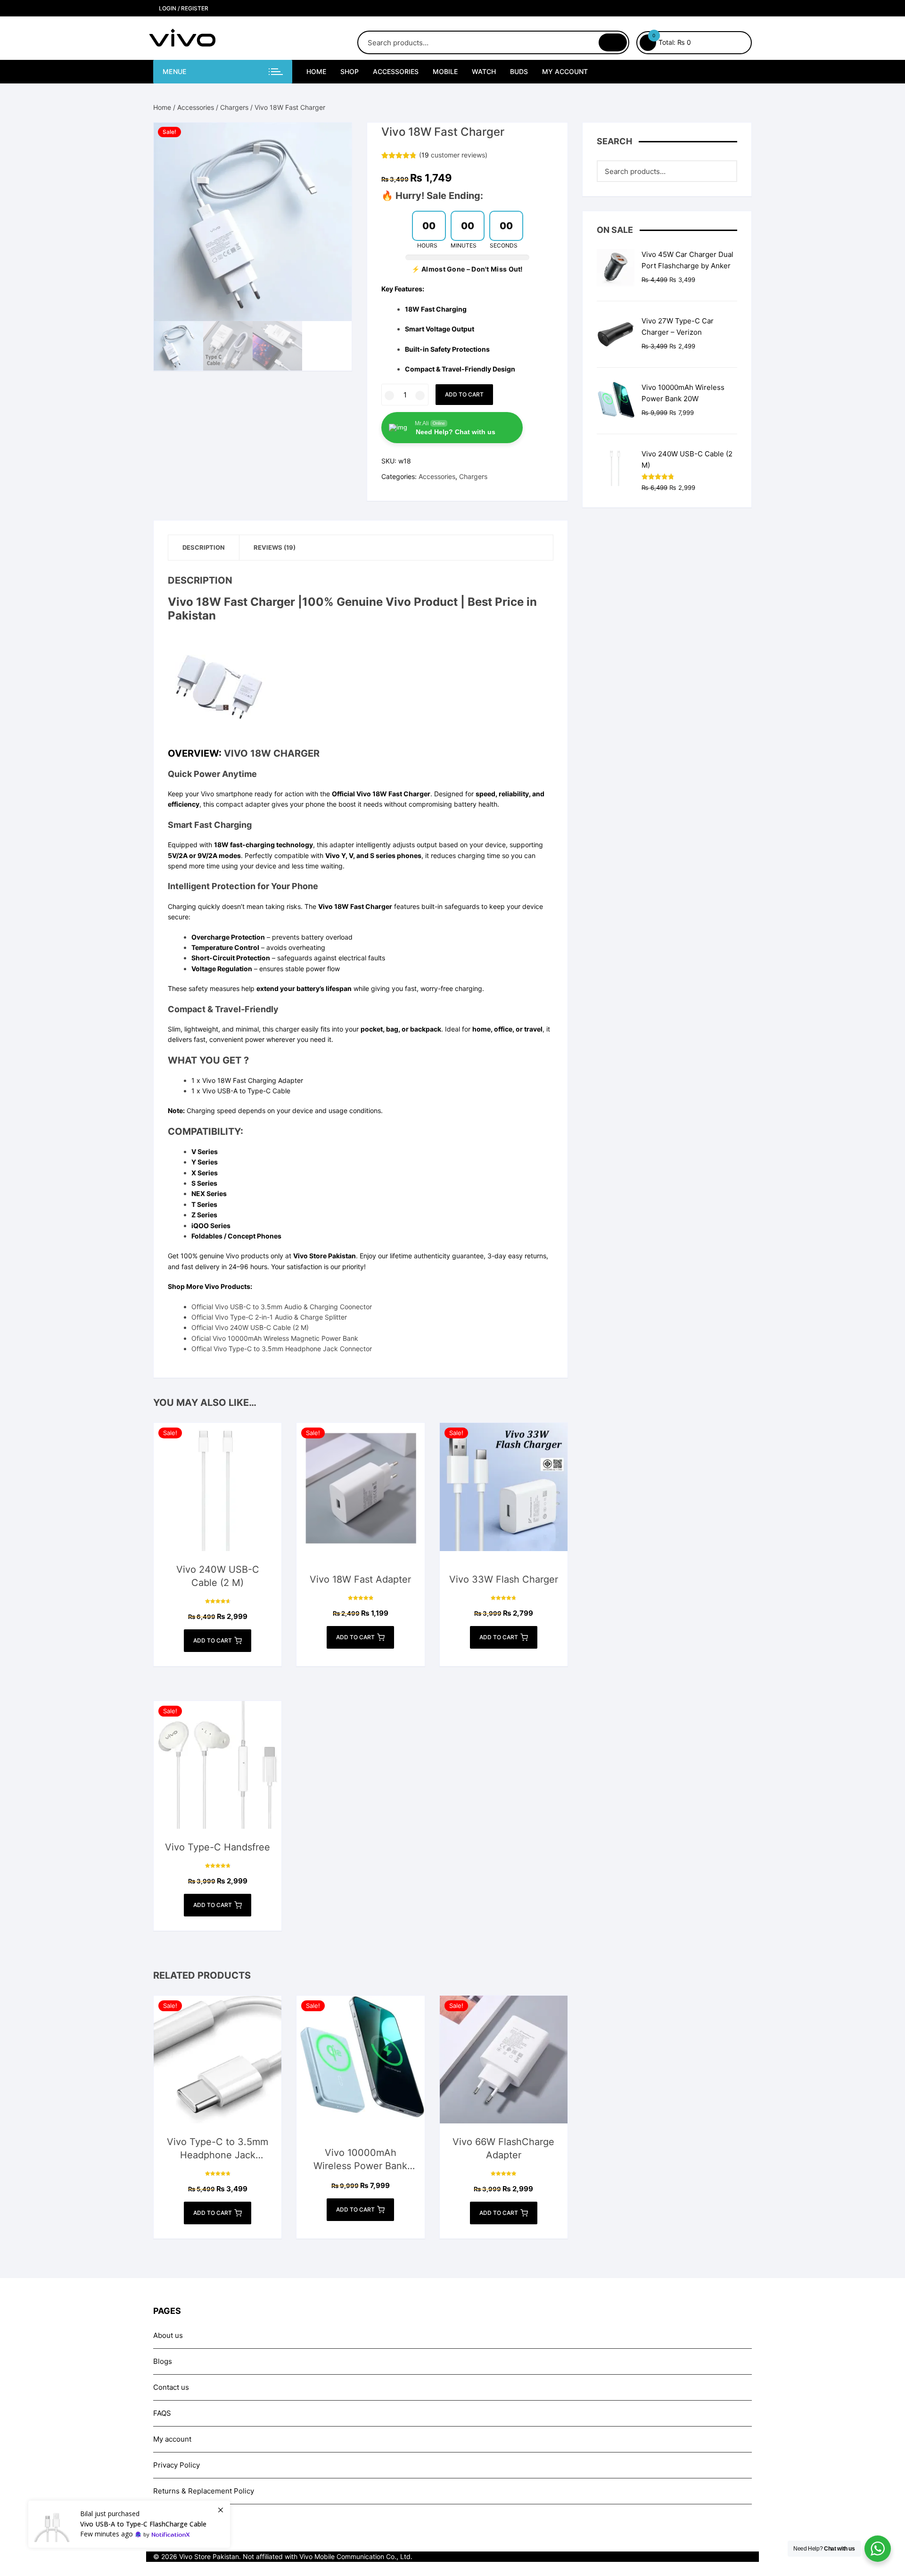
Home (316, 71)
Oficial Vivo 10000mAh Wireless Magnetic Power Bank (275, 1338)
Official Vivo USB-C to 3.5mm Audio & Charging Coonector (282, 1307)
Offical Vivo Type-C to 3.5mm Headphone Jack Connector (282, 1349)
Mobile (445, 71)
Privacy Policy (177, 2465)
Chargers (234, 107)
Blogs (163, 2361)
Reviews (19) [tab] (275, 547)
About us (168, 2335)
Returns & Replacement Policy (204, 2491)
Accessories (396, 71)
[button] (335, 139)
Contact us (171, 2387)
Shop (350, 71)
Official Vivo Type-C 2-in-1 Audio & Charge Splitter (269, 1317)
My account (565, 71)
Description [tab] (204, 547)
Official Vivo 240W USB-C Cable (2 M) (250, 1327)
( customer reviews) (453, 155)
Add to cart (464, 394)
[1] (129, 2524)
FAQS (162, 2413)
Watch (484, 71)
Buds (519, 71)
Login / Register (183, 8)
